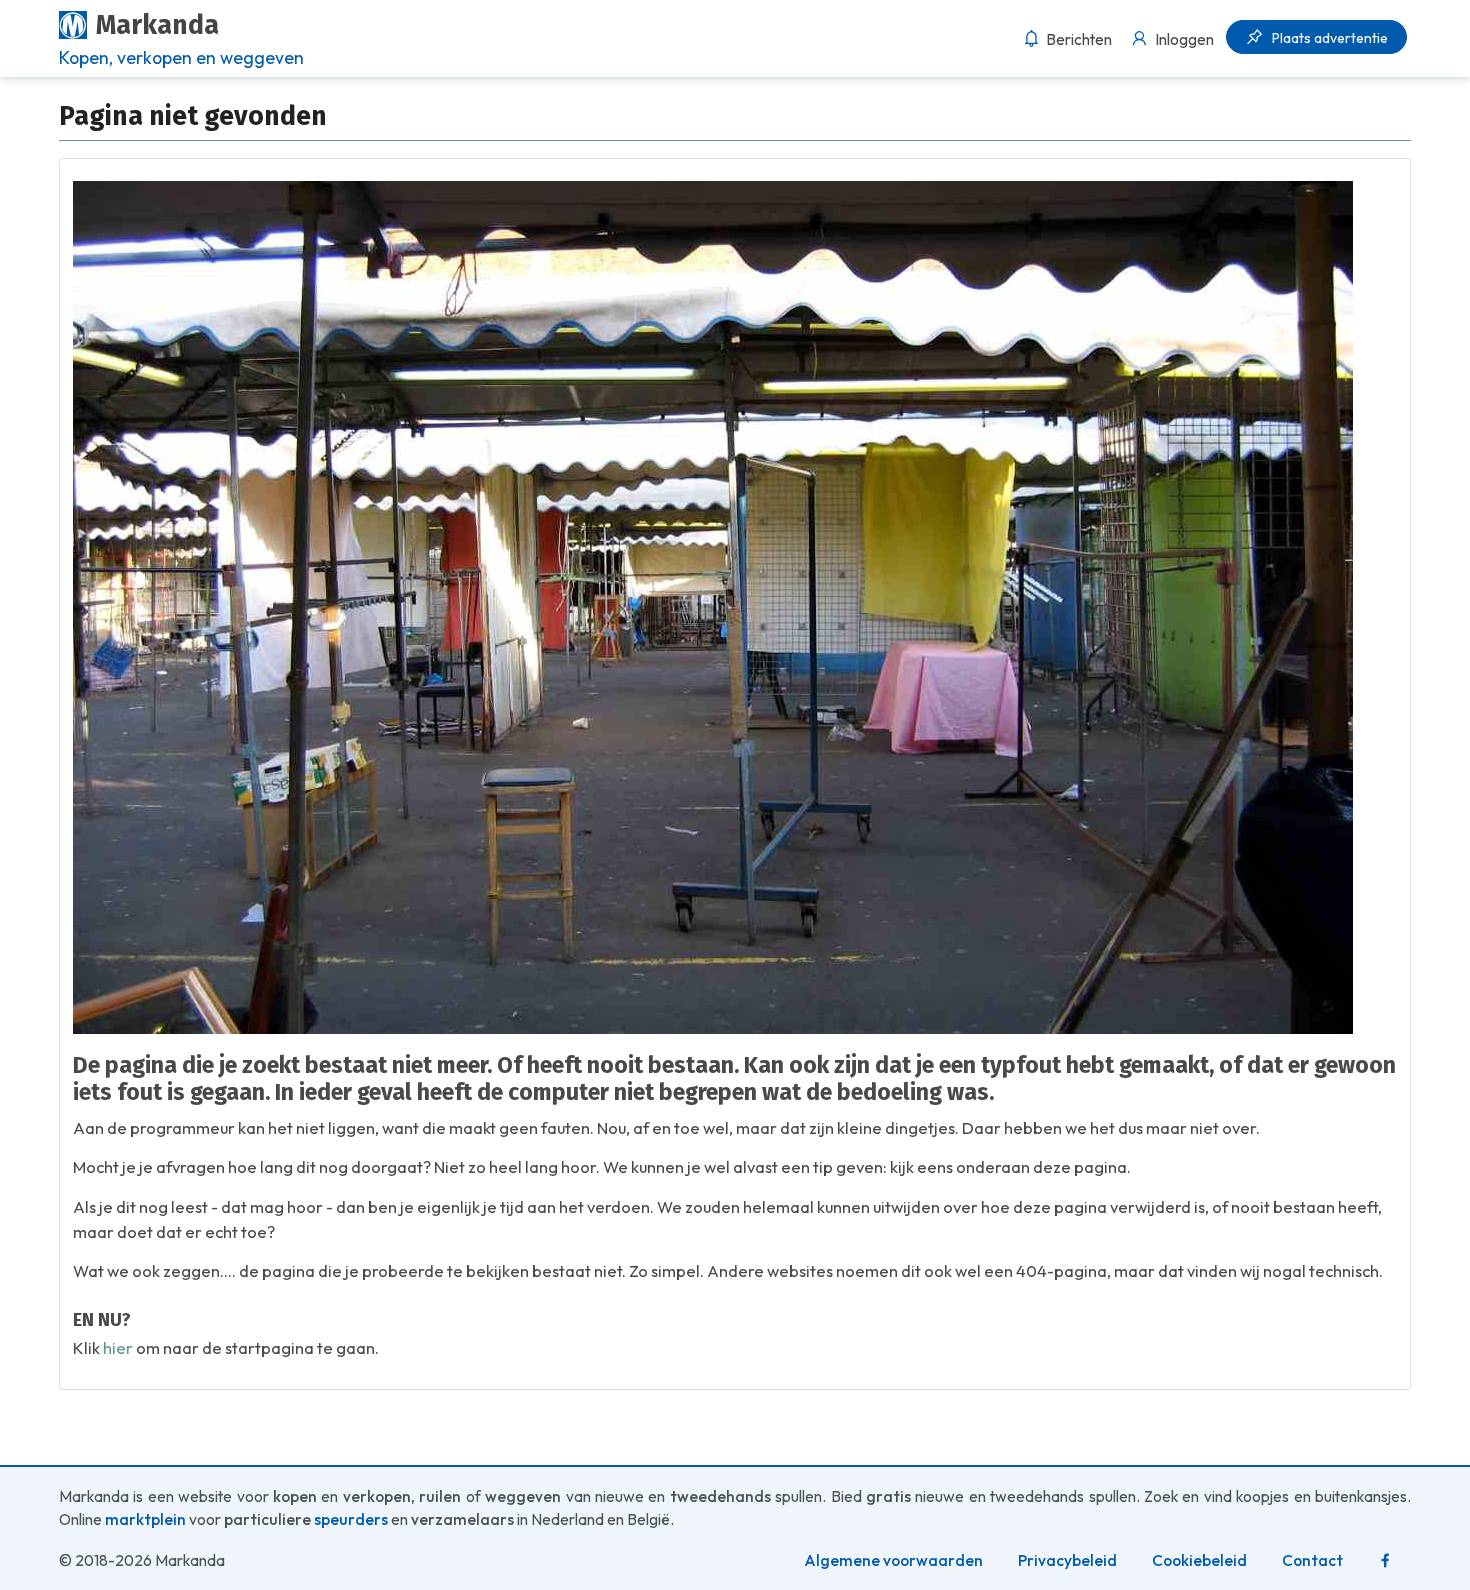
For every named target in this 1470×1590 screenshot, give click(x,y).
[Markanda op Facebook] (1386, 1560)
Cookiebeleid (1199, 1560)
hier (118, 1348)
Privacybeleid (1067, 1560)
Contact (1312, 1560)
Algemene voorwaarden (893, 1560)
